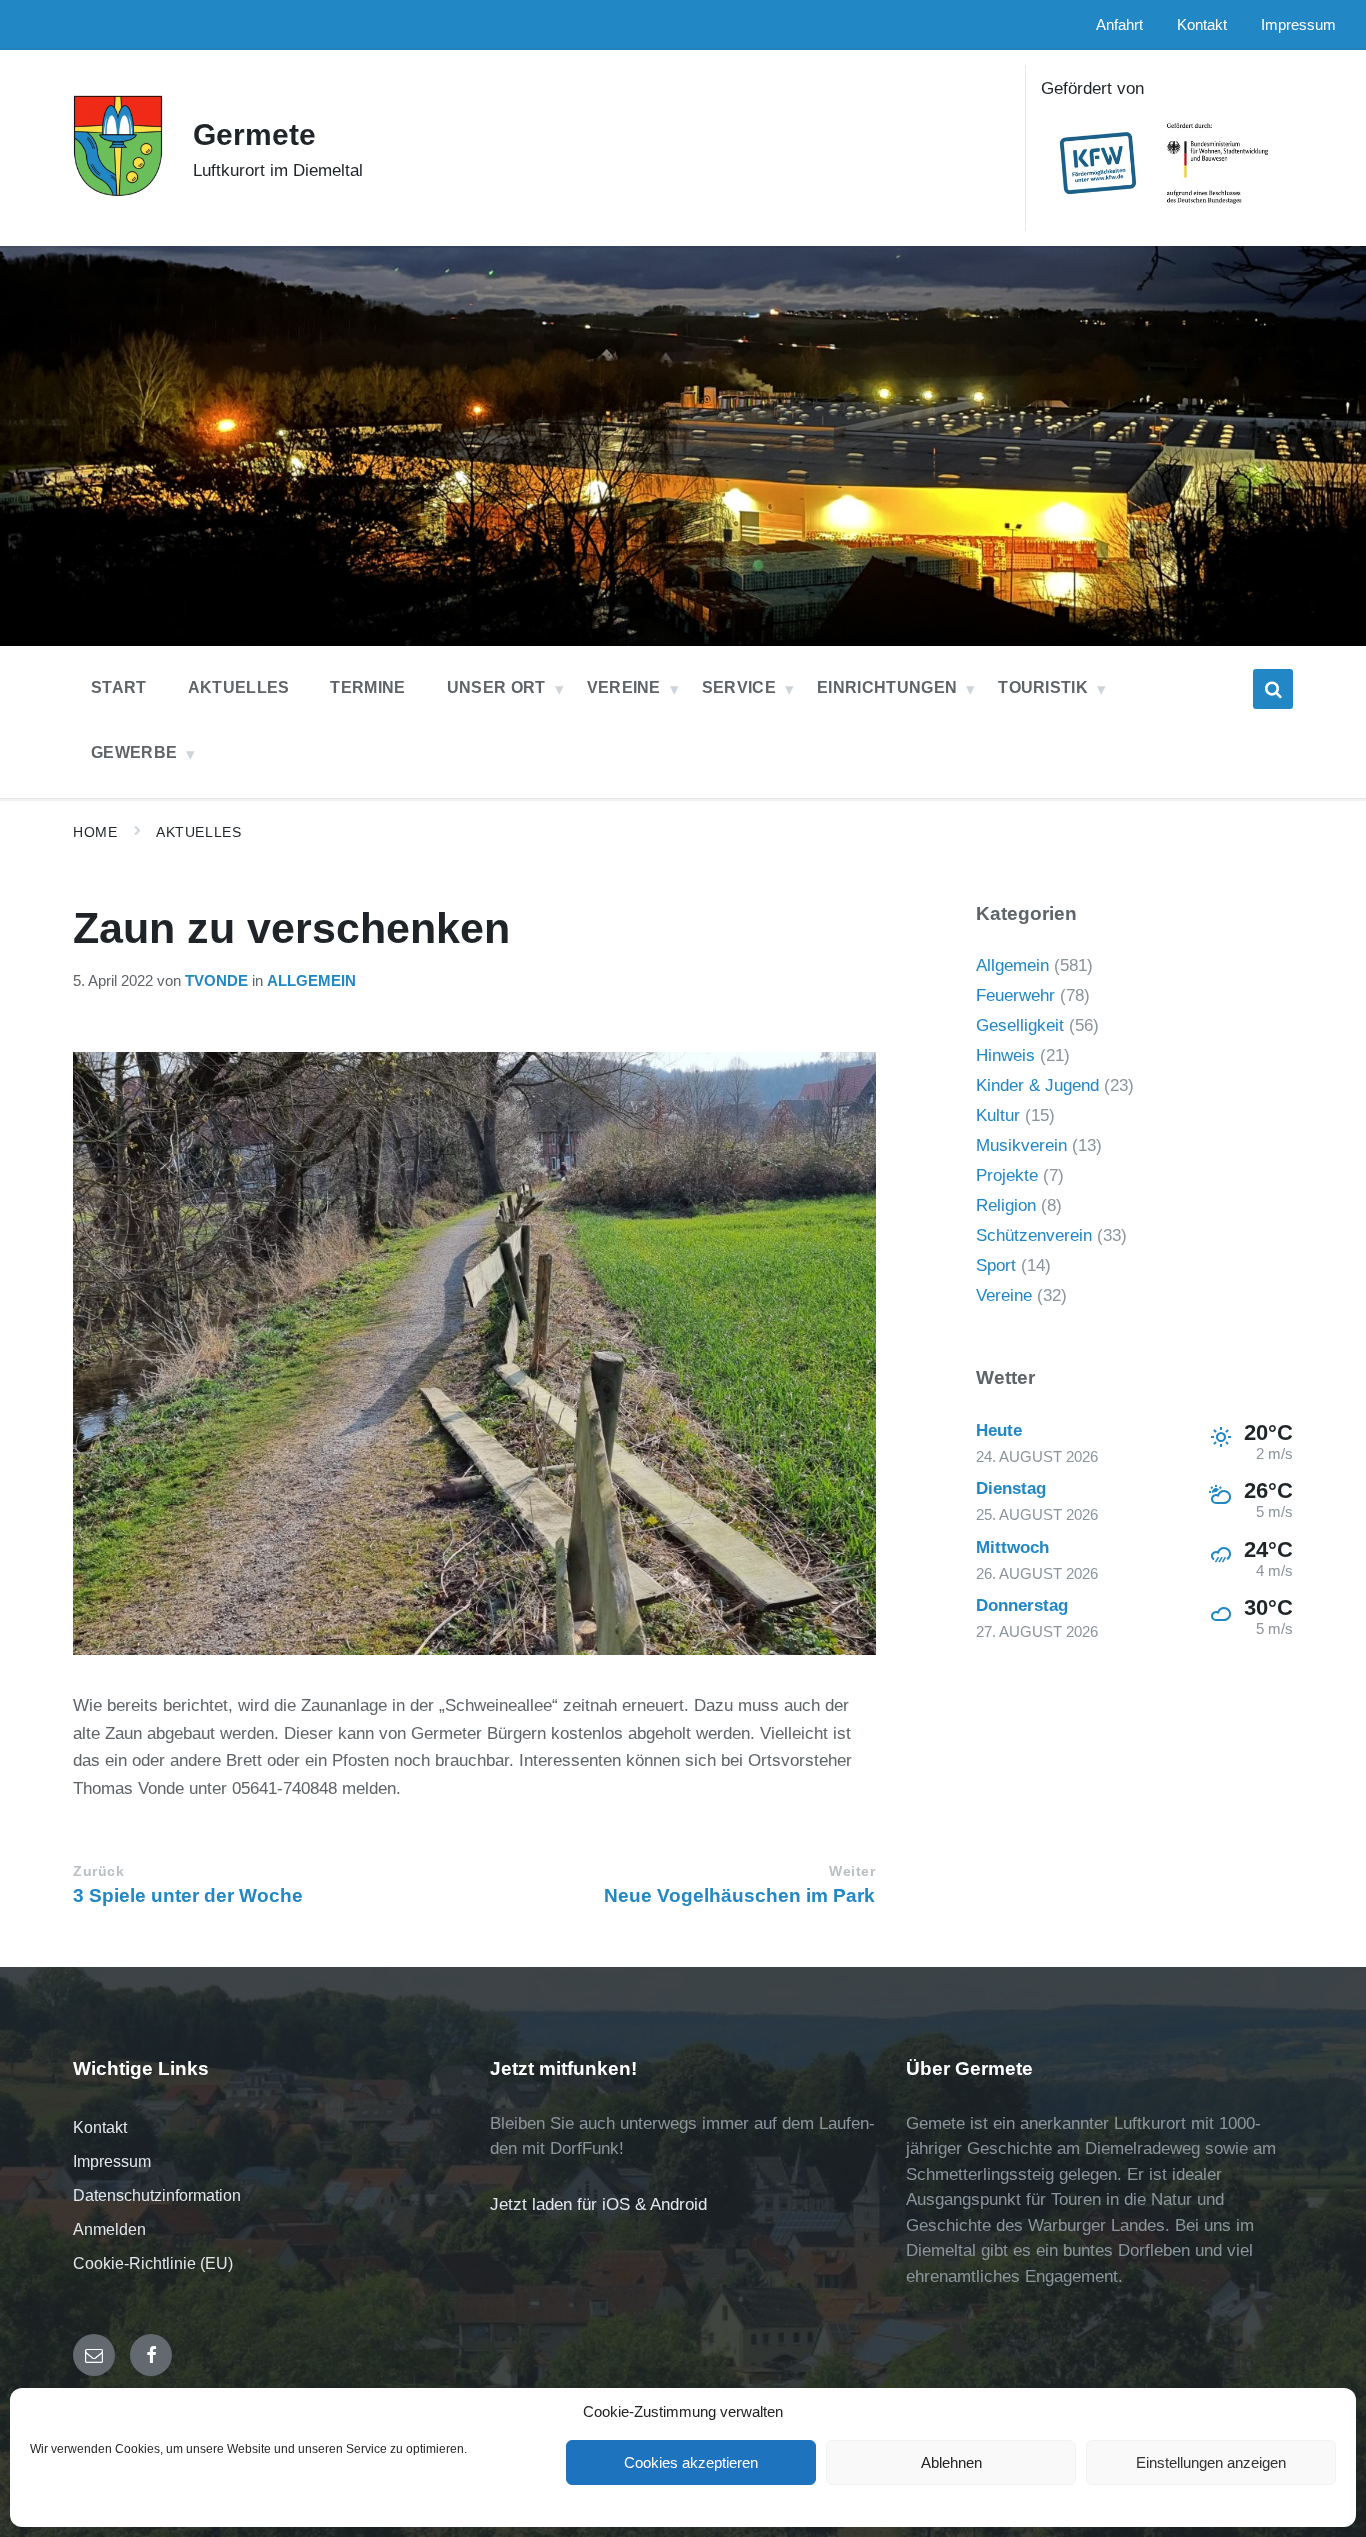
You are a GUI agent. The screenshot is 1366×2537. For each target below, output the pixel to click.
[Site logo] (118, 191)
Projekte (1007, 1175)
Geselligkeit (1020, 1025)
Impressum (112, 2161)
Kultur (998, 1115)
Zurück (98, 1871)
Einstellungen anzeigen (1211, 2462)
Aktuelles (198, 832)
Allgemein (311, 981)
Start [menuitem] (119, 687)
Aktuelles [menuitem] (239, 687)
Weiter (852, 1871)
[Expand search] (1273, 689)
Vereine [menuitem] (624, 687)
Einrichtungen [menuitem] (887, 687)
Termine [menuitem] (367, 687)
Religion (1006, 1205)
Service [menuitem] (739, 687)
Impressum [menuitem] (1298, 25)
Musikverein (1021, 1145)
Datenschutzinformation (157, 2195)
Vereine (1004, 1295)
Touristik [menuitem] (1043, 687)
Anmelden (109, 2229)
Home (95, 832)
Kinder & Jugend (1037, 1085)
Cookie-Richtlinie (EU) (153, 2263)
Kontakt (100, 2127)
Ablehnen (951, 2462)
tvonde (216, 981)
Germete (254, 134)
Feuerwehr (1015, 995)
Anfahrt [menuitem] (1119, 25)
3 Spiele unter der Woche (188, 1895)
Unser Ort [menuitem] (496, 687)
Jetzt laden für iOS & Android (598, 2204)
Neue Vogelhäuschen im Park (739, 1895)
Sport (996, 1265)
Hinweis (1005, 1055)
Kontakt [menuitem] (1202, 25)
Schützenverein (1034, 1235)
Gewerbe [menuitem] (134, 752)
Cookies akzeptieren (691, 2462)
